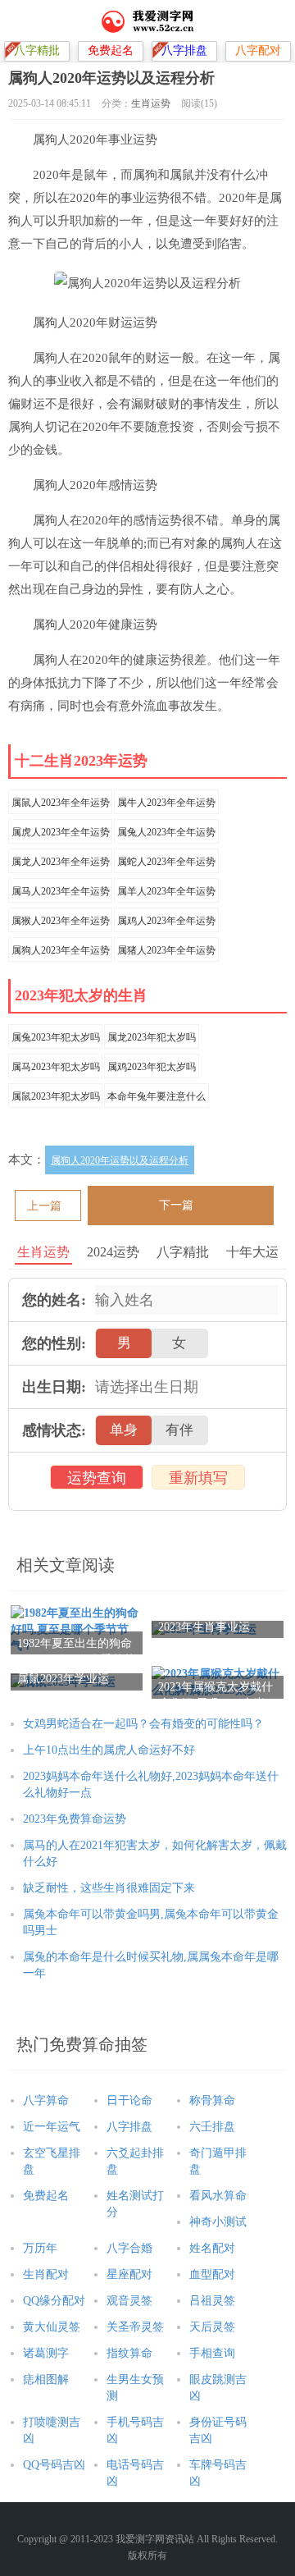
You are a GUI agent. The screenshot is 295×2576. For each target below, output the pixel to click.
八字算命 (46, 2100)
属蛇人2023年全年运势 (166, 862)
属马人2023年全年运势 (61, 891)
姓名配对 (212, 2248)
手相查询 (212, 2353)
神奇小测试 (218, 2222)
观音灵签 (129, 2301)
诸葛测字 (46, 2353)
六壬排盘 (212, 2127)
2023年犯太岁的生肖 (81, 995)
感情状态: (54, 1430)
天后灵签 (212, 2327)
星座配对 (129, 2274)
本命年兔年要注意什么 (157, 1096)
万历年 (40, 2248)
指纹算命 (129, 2353)
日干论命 (129, 2100)
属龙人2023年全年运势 (61, 862)
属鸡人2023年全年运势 (166, 921)
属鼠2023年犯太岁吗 (56, 1096)
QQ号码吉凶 (54, 2465)
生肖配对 (46, 2274)
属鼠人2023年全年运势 (61, 803)
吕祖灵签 (212, 2301)
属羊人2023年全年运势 (166, 891)
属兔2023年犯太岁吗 (56, 1037)
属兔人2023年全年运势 (166, 832)
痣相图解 (46, 2379)
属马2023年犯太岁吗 (56, 1067)
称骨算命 (212, 2100)
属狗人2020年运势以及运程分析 (120, 1160)
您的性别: (54, 1343)
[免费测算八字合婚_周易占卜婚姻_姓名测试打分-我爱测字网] (148, 21)
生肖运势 (151, 103)
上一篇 (44, 1206)
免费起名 (46, 2196)
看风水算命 (218, 2196)
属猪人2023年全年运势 (166, 950)
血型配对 (212, 2274)
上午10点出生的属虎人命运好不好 (111, 1750)
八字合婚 (129, 2248)
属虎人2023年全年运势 (61, 832)
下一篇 (176, 1205)
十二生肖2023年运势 (81, 761)
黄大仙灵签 (52, 2327)
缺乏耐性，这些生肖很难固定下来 (109, 1888)
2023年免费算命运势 (75, 1819)
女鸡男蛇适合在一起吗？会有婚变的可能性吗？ (143, 1724)
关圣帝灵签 (135, 2327)
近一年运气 (52, 2127)
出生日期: (54, 1387)
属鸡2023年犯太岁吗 (152, 1067)
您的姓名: (54, 1300)
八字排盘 (129, 2127)
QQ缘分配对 (54, 2301)
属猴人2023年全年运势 (61, 921)
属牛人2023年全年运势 (166, 803)
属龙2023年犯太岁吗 (152, 1037)
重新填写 (198, 1478)
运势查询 (97, 1478)
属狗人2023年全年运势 (61, 950)
